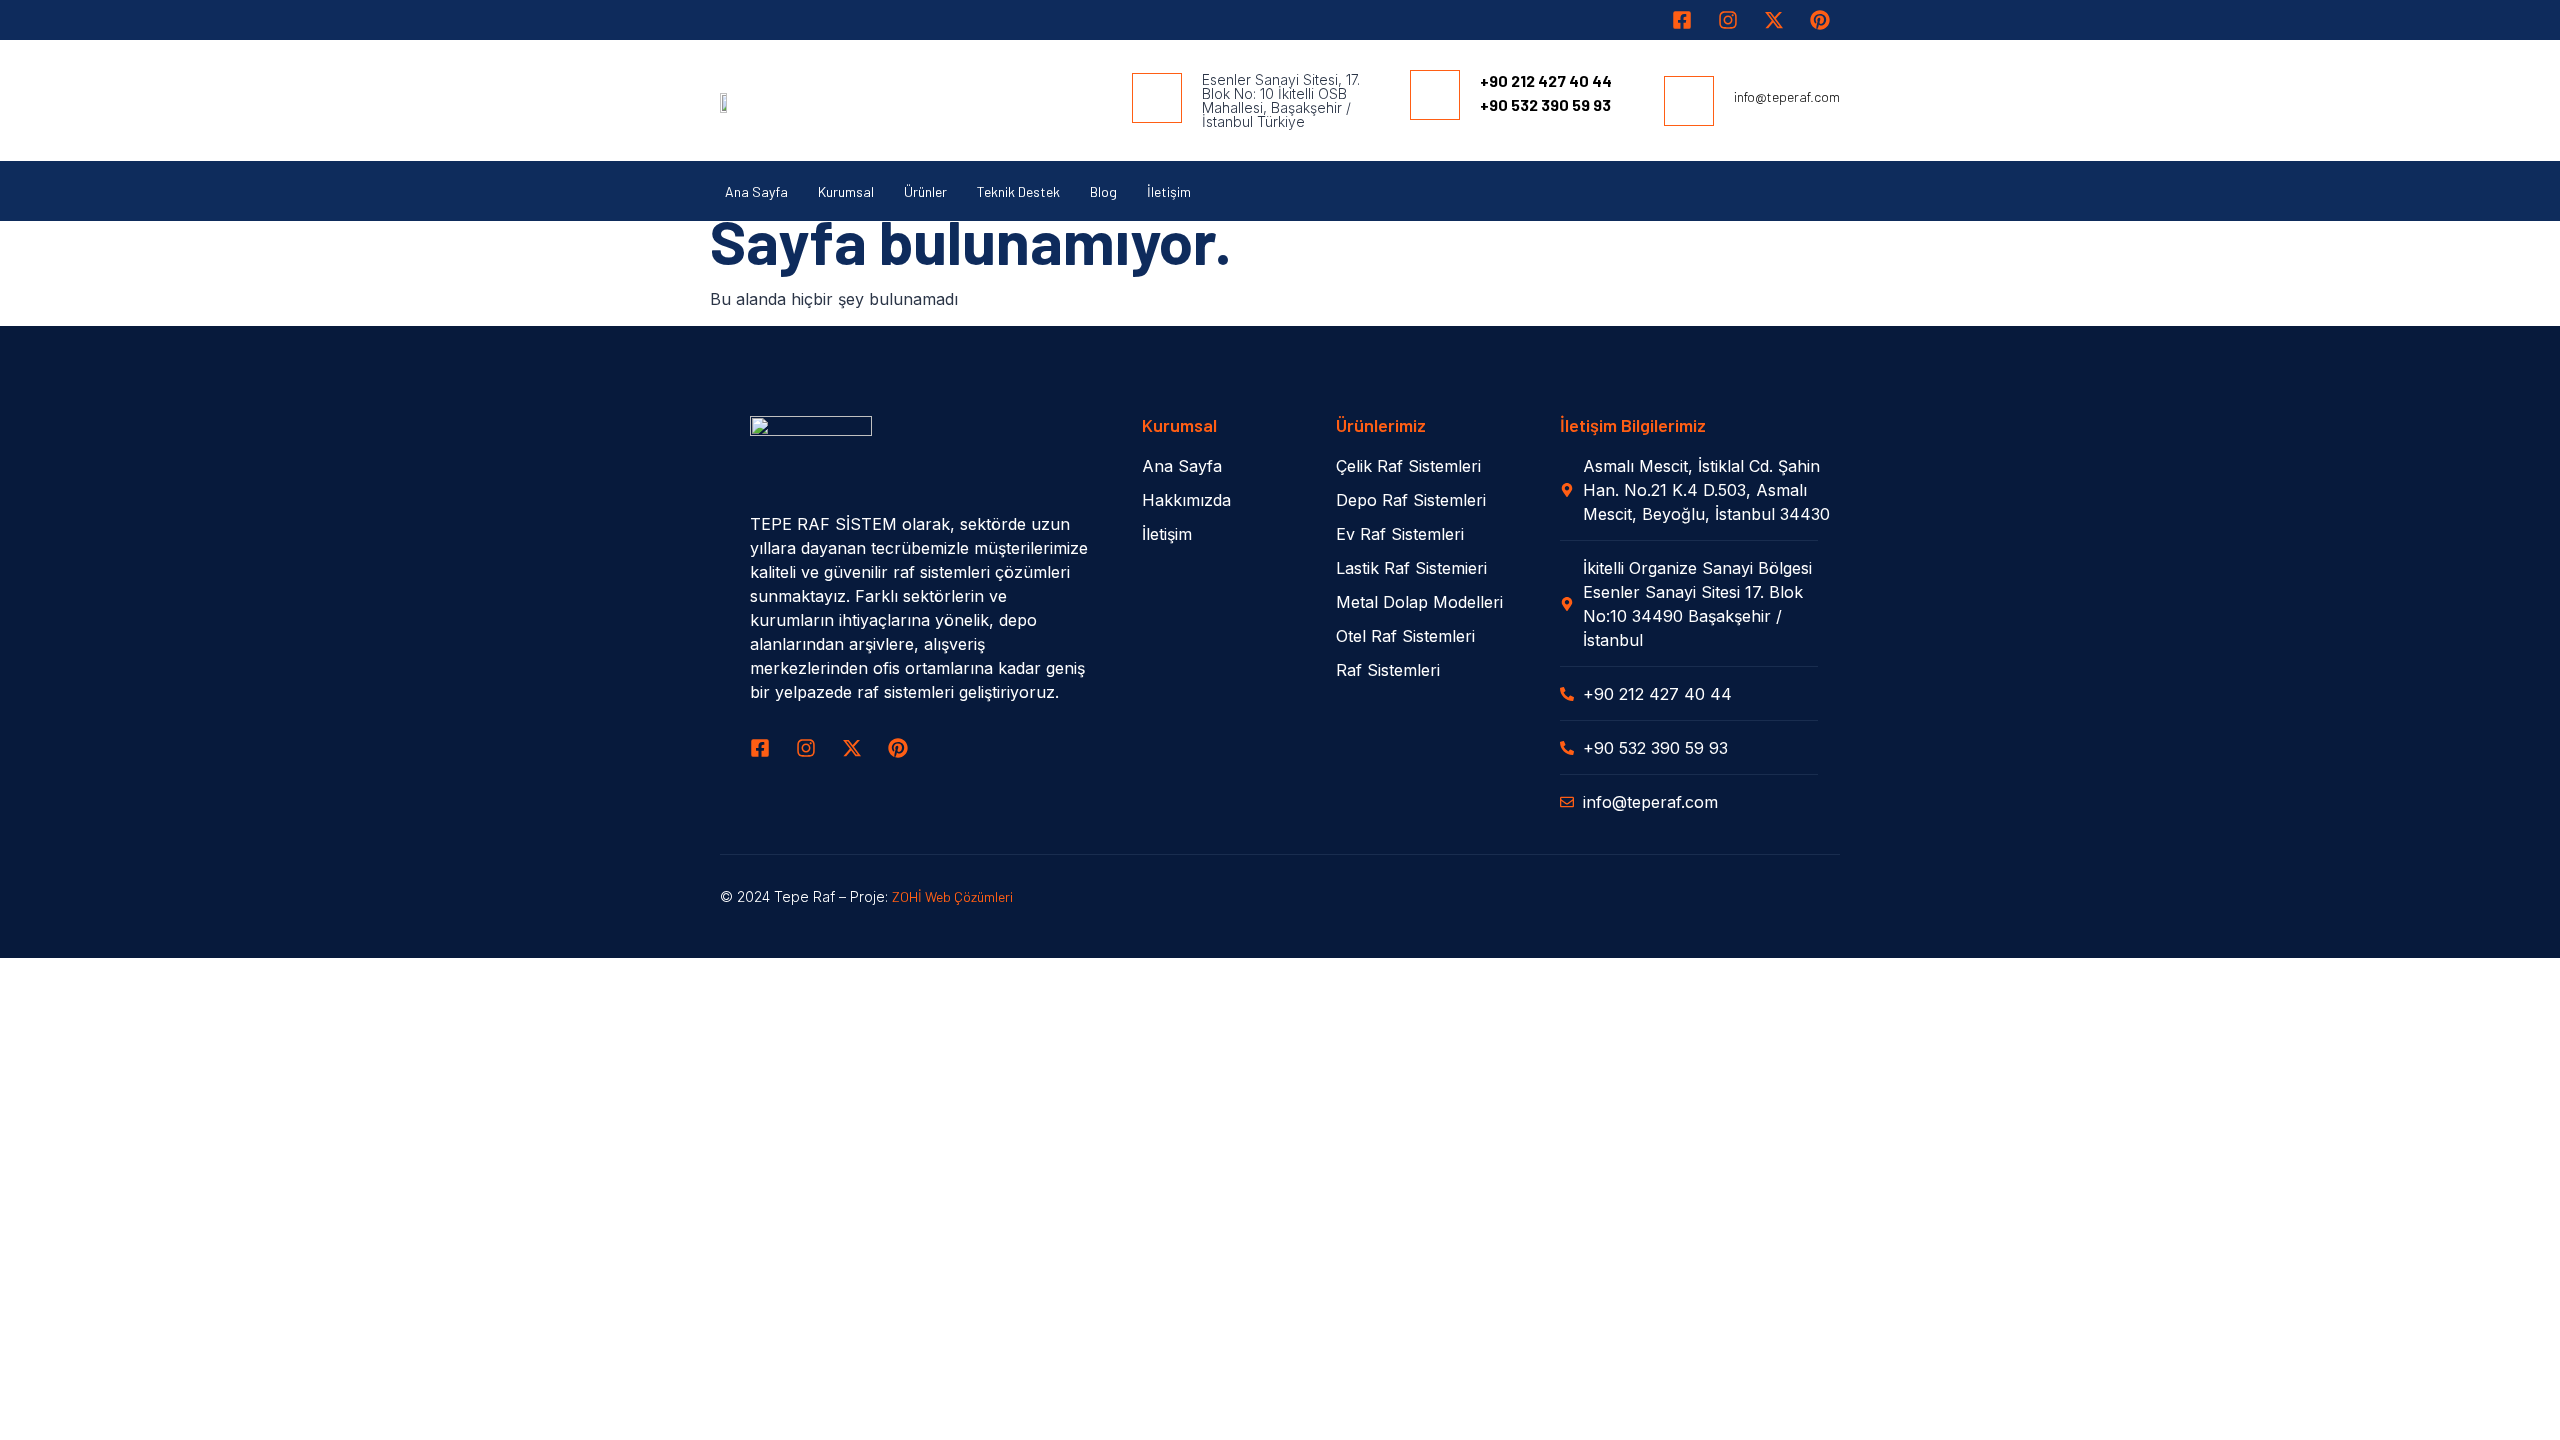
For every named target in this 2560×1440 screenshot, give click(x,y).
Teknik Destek (1018, 191)
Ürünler (925, 191)
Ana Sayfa (756, 191)
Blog (1103, 191)
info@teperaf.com (1787, 96)
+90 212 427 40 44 (1546, 80)
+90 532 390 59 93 (1545, 104)
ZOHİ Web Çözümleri (952, 896)
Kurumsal (846, 191)
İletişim (1169, 191)
